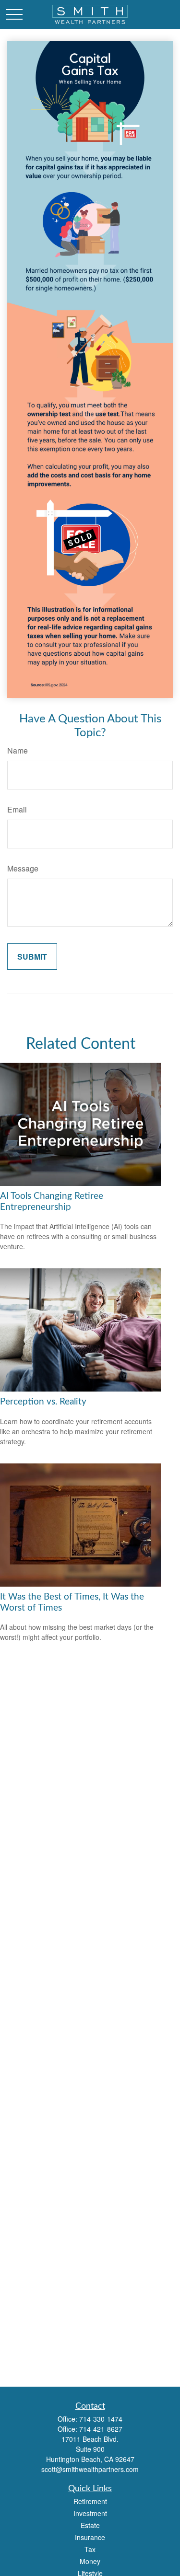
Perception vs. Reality (43, 1402)
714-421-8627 (101, 2429)
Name (18, 750)
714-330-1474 (101, 2419)
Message (23, 868)
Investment (90, 2513)
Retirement (90, 2501)
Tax (90, 2549)
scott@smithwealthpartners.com (90, 2469)
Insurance (90, 2537)
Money (90, 2561)
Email (17, 809)
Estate (90, 2525)
